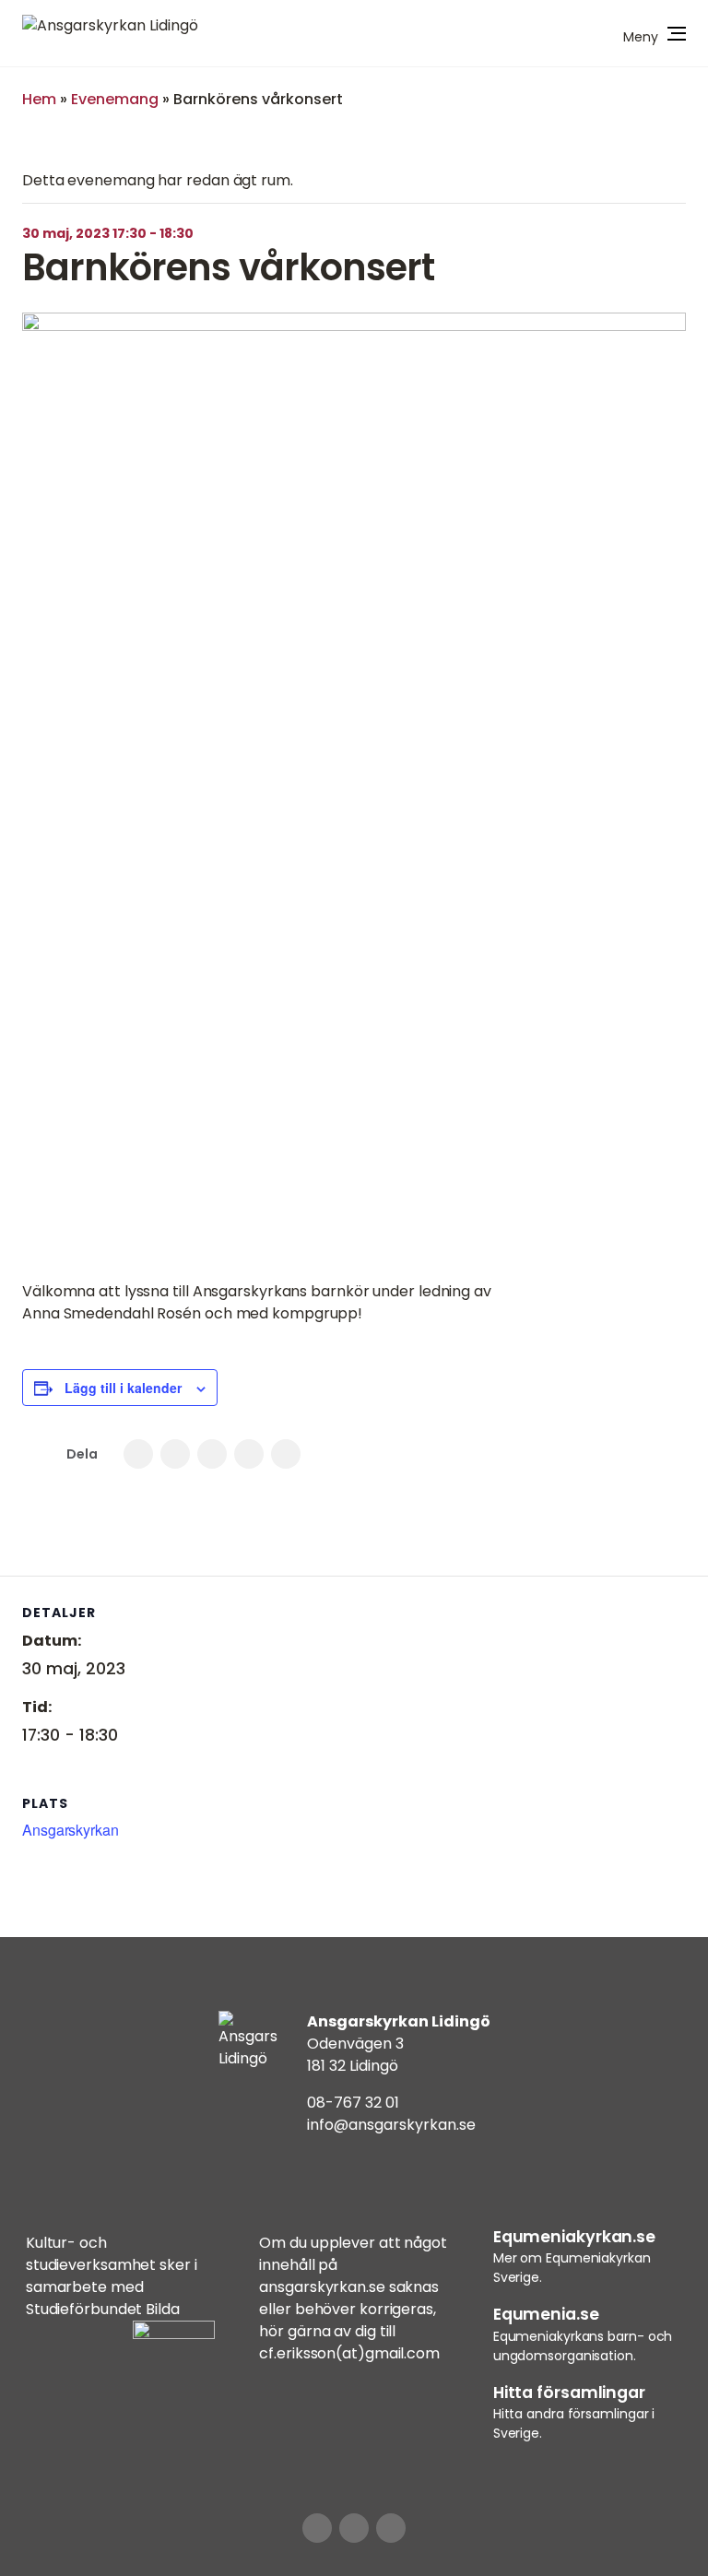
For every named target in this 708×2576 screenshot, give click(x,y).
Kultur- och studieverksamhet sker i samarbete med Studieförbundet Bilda (112, 2276)
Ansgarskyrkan (71, 1830)
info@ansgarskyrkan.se (391, 2125)
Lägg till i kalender (123, 1388)
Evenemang (115, 99)
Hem (39, 99)
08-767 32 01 (353, 2103)
